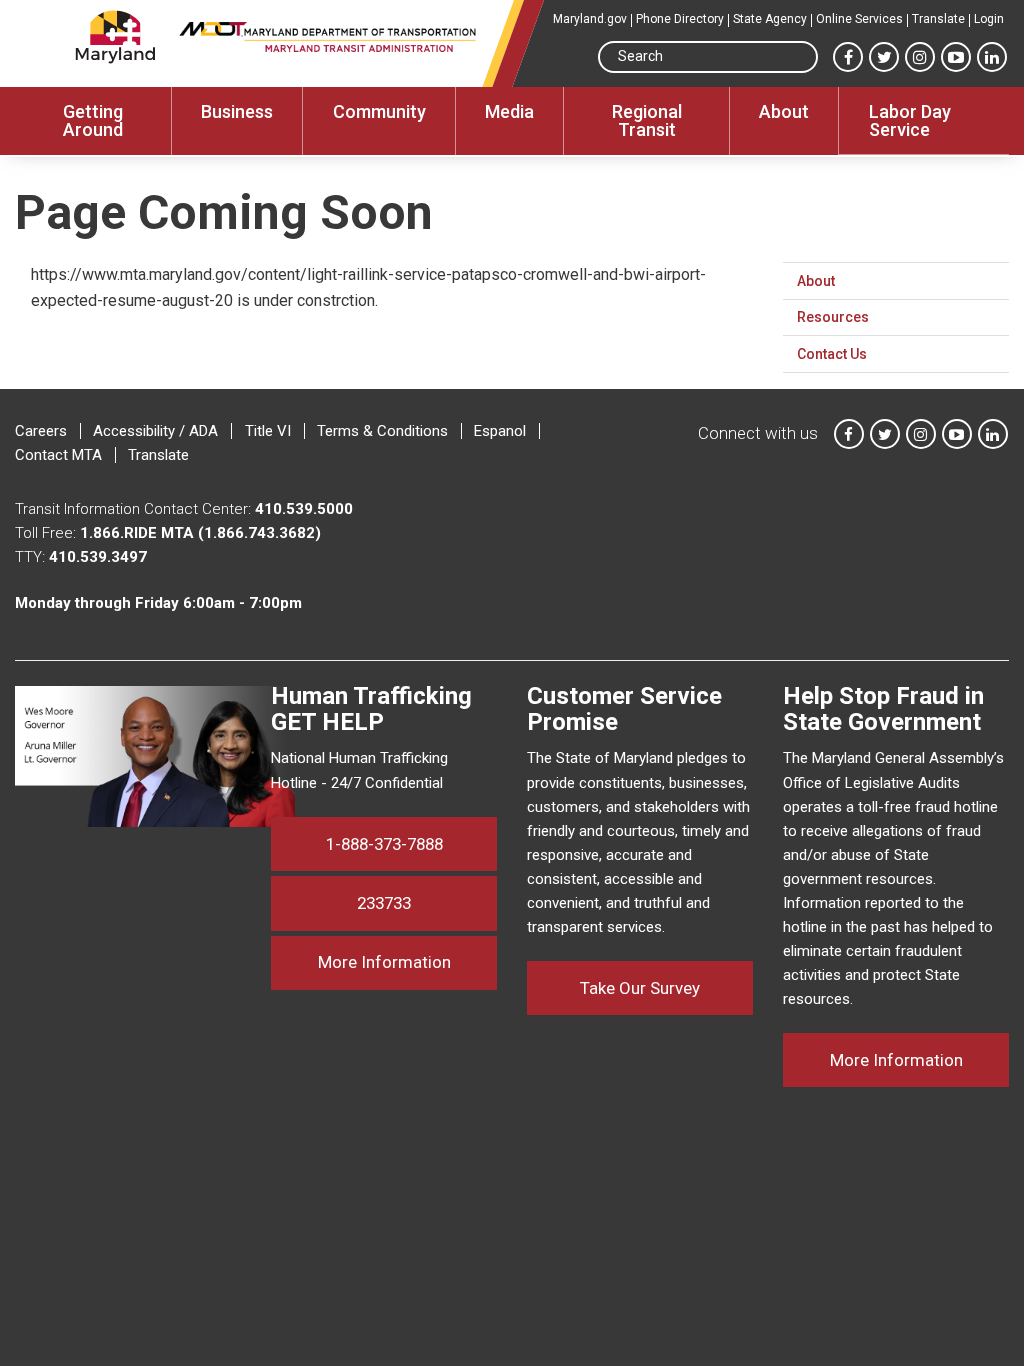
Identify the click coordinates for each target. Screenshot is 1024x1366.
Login (989, 19)
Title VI (268, 431)
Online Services (859, 19)
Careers (41, 431)
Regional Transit (647, 120)
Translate (938, 19)
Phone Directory (680, 19)
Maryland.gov (590, 19)
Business (237, 111)
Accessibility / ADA (155, 431)
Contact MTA (58, 455)
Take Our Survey (640, 988)
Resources (833, 317)
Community (379, 111)
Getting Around (93, 120)
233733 (384, 903)
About (784, 111)
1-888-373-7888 (384, 844)
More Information (407, 961)
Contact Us (832, 354)
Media (509, 111)
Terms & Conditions (382, 431)
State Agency (770, 19)
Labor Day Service (910, 120)
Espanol (500, 431)
